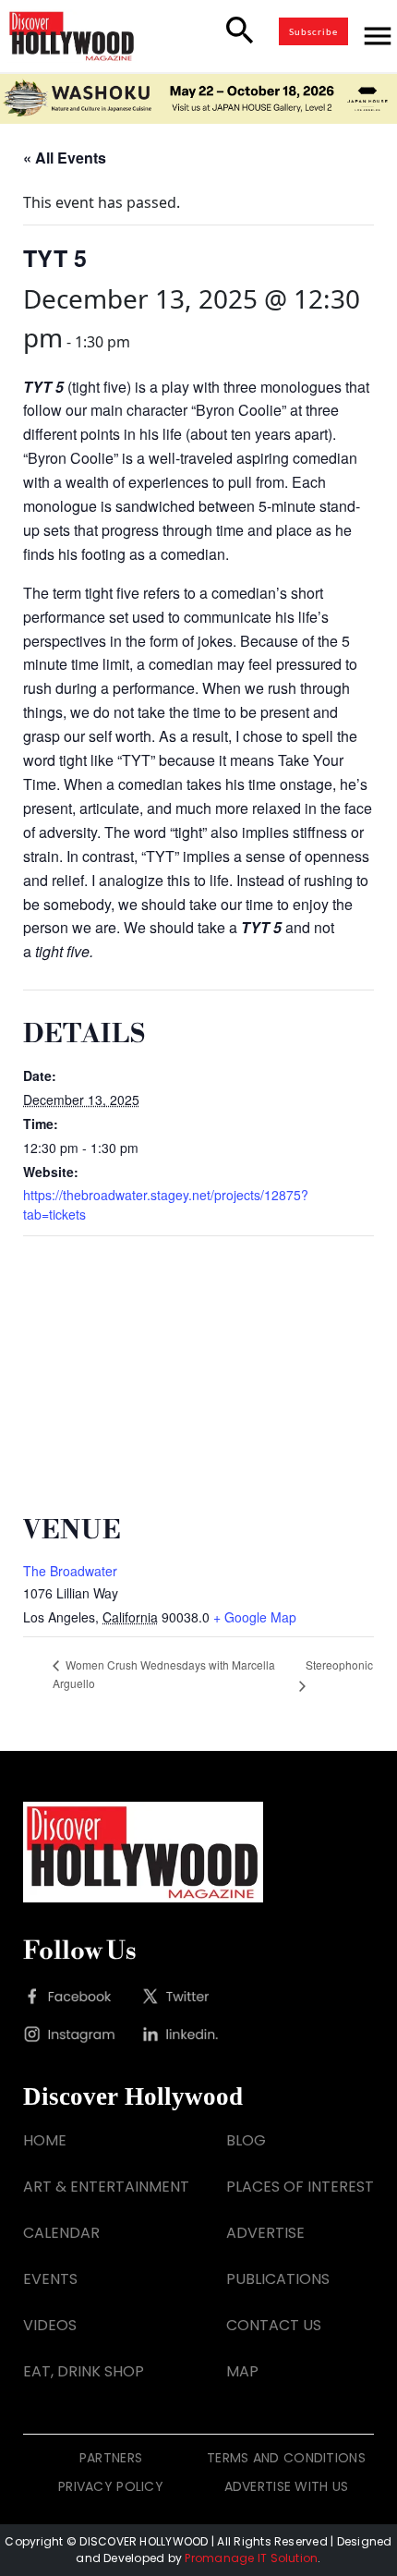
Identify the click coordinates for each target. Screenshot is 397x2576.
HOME (45, 2140)
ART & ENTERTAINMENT (106, 2187)
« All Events (65, 158)
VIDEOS (50, 2325)
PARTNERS (111, 2458)
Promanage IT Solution (251, 2558)
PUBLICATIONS (278, 2279)
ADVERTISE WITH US (287, 2486)
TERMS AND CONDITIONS (286, 2458)
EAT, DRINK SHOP (84, 2371)
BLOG (246, 2140)
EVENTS (50, 2279)
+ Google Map (255, 1617)
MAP (242, 2371)
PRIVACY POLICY (111, 2486)
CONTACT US (274, 2325)
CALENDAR (61, 2233)
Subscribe (313, 31)
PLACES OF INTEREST (300, 2187)
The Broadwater (70, 1571)
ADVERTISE (265, 2233)
